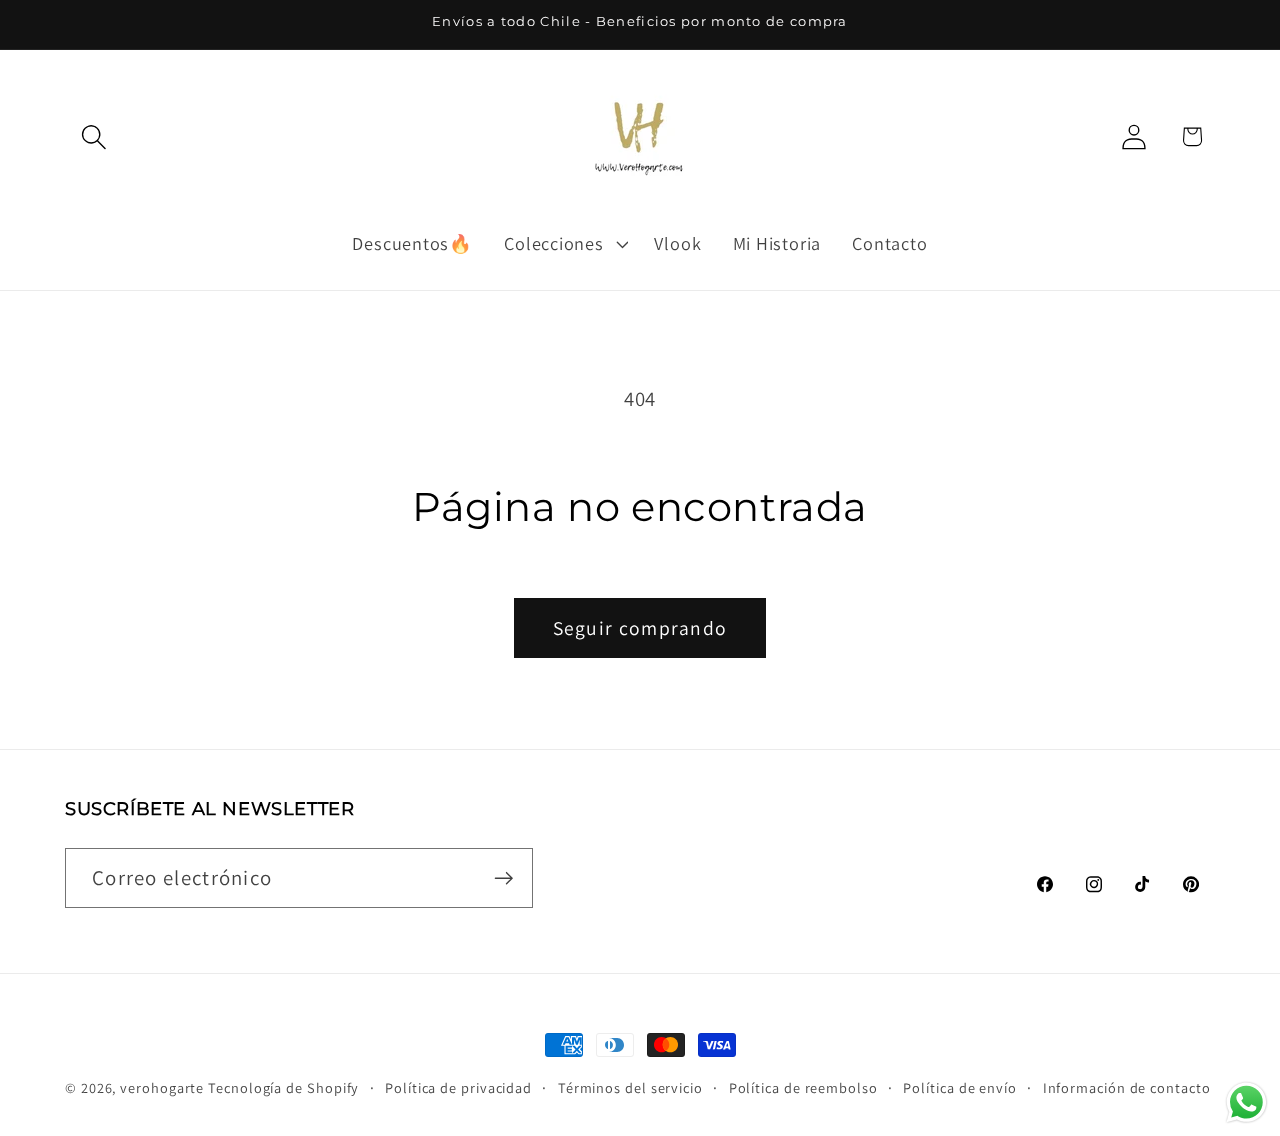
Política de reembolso (803, 1087)
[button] (93, 136)
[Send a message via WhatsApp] (1246, 1102)
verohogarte (162, 1087)
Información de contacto (1127, 1087)
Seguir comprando (640, 628)
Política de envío (959, 1087)
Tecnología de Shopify (283, 1087)
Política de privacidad (458, 1087)
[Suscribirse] (503, 878)
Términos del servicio (630, 1087)
